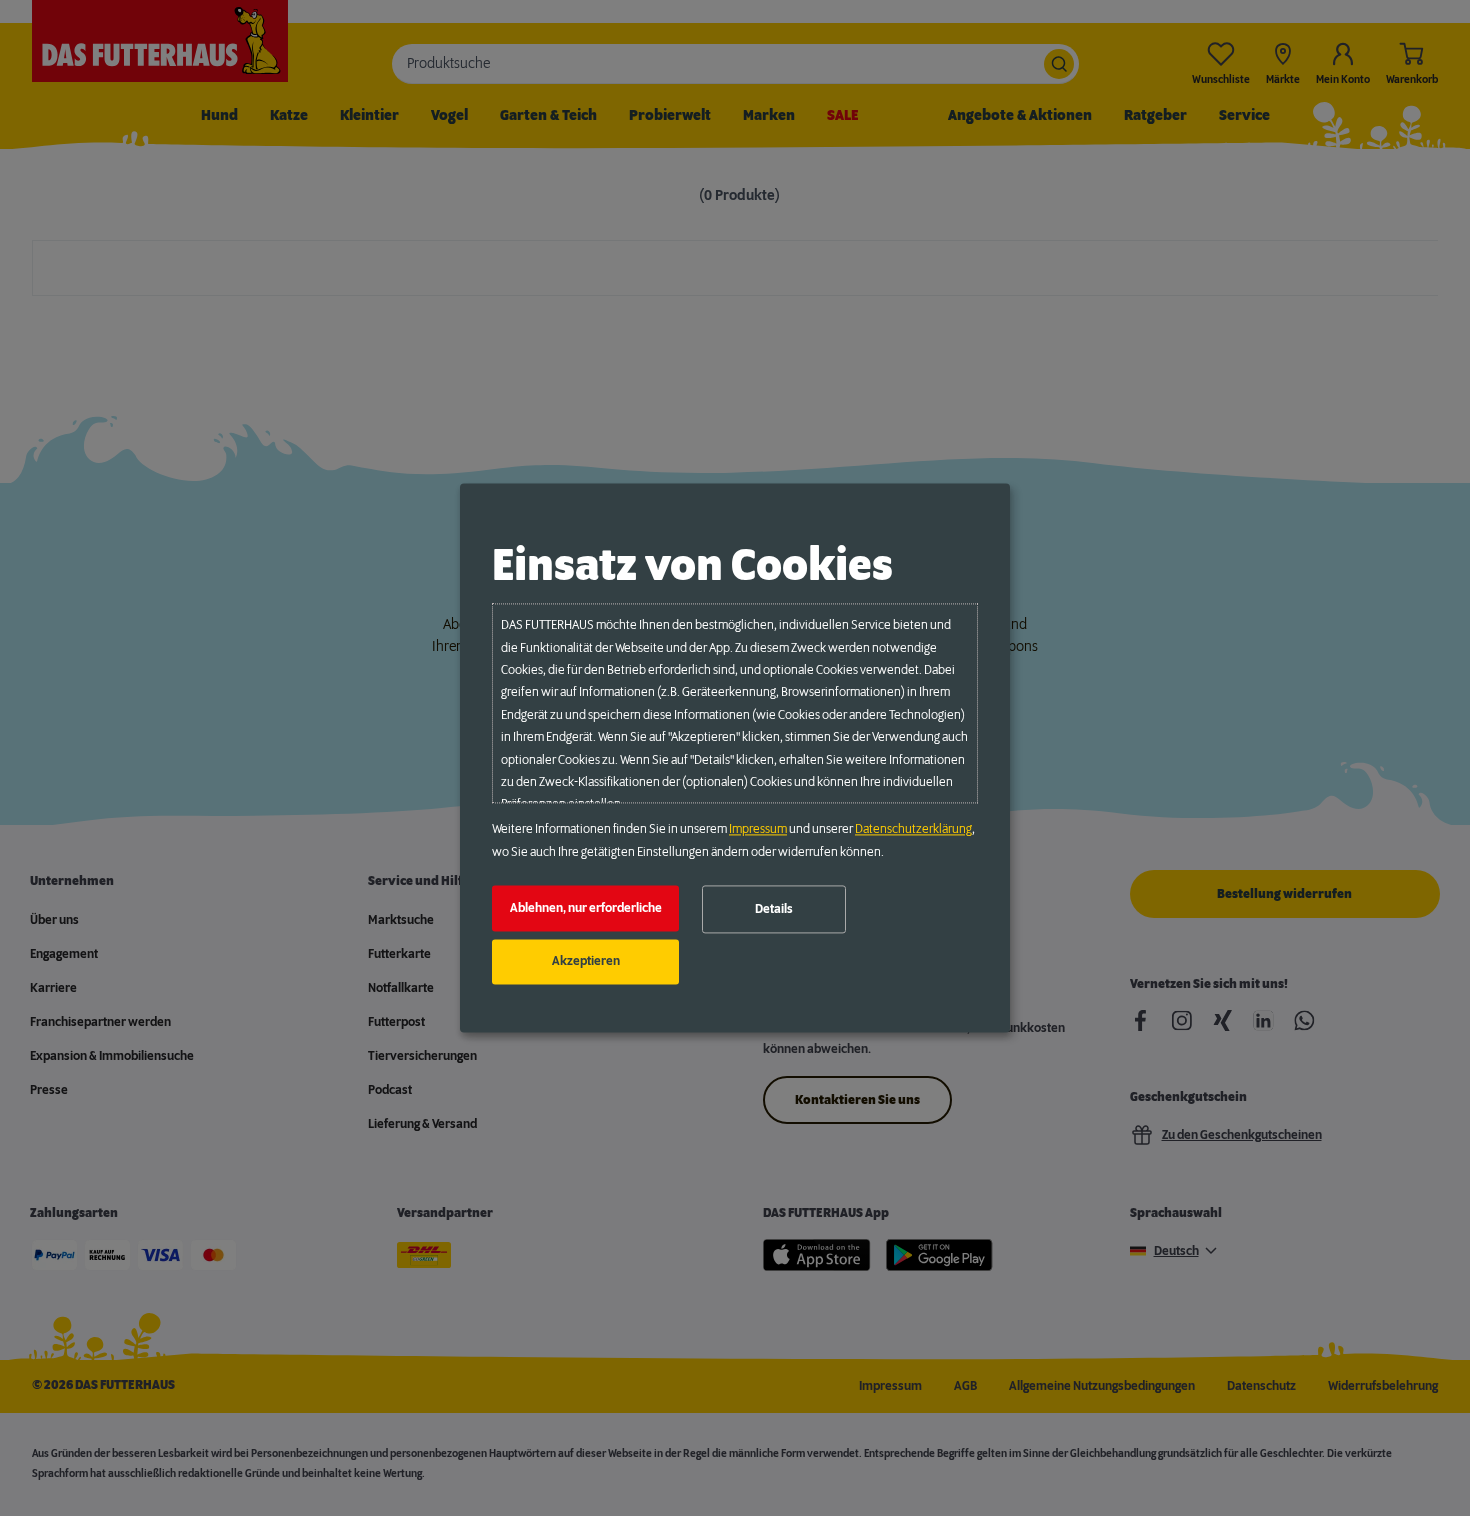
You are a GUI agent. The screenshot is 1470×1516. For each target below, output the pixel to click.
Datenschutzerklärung (913, 830)
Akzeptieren (586, 962)
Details (774, 909)
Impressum (758, 830)
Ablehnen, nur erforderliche (586, 908)
